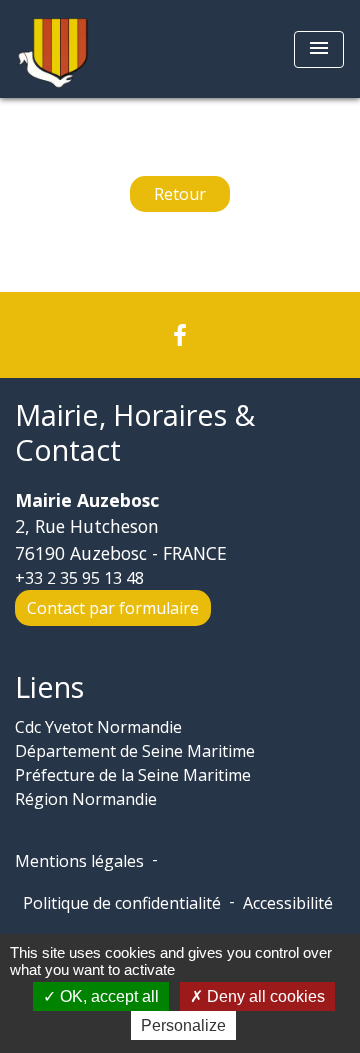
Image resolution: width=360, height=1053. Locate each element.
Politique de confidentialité (122, 903)
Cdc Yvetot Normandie (98, 727)
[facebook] (180, 334)
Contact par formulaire (113, 608)
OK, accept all (107, 996)
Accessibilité (288, 903)
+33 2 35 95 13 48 (79, 578)
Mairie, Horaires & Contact (135, 432)
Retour (180, 194)
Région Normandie (86, 799)
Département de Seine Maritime (135, 751)
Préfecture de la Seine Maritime (133, 775)
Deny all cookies (264, 996)
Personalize (183, 1025)
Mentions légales (79, 861)
